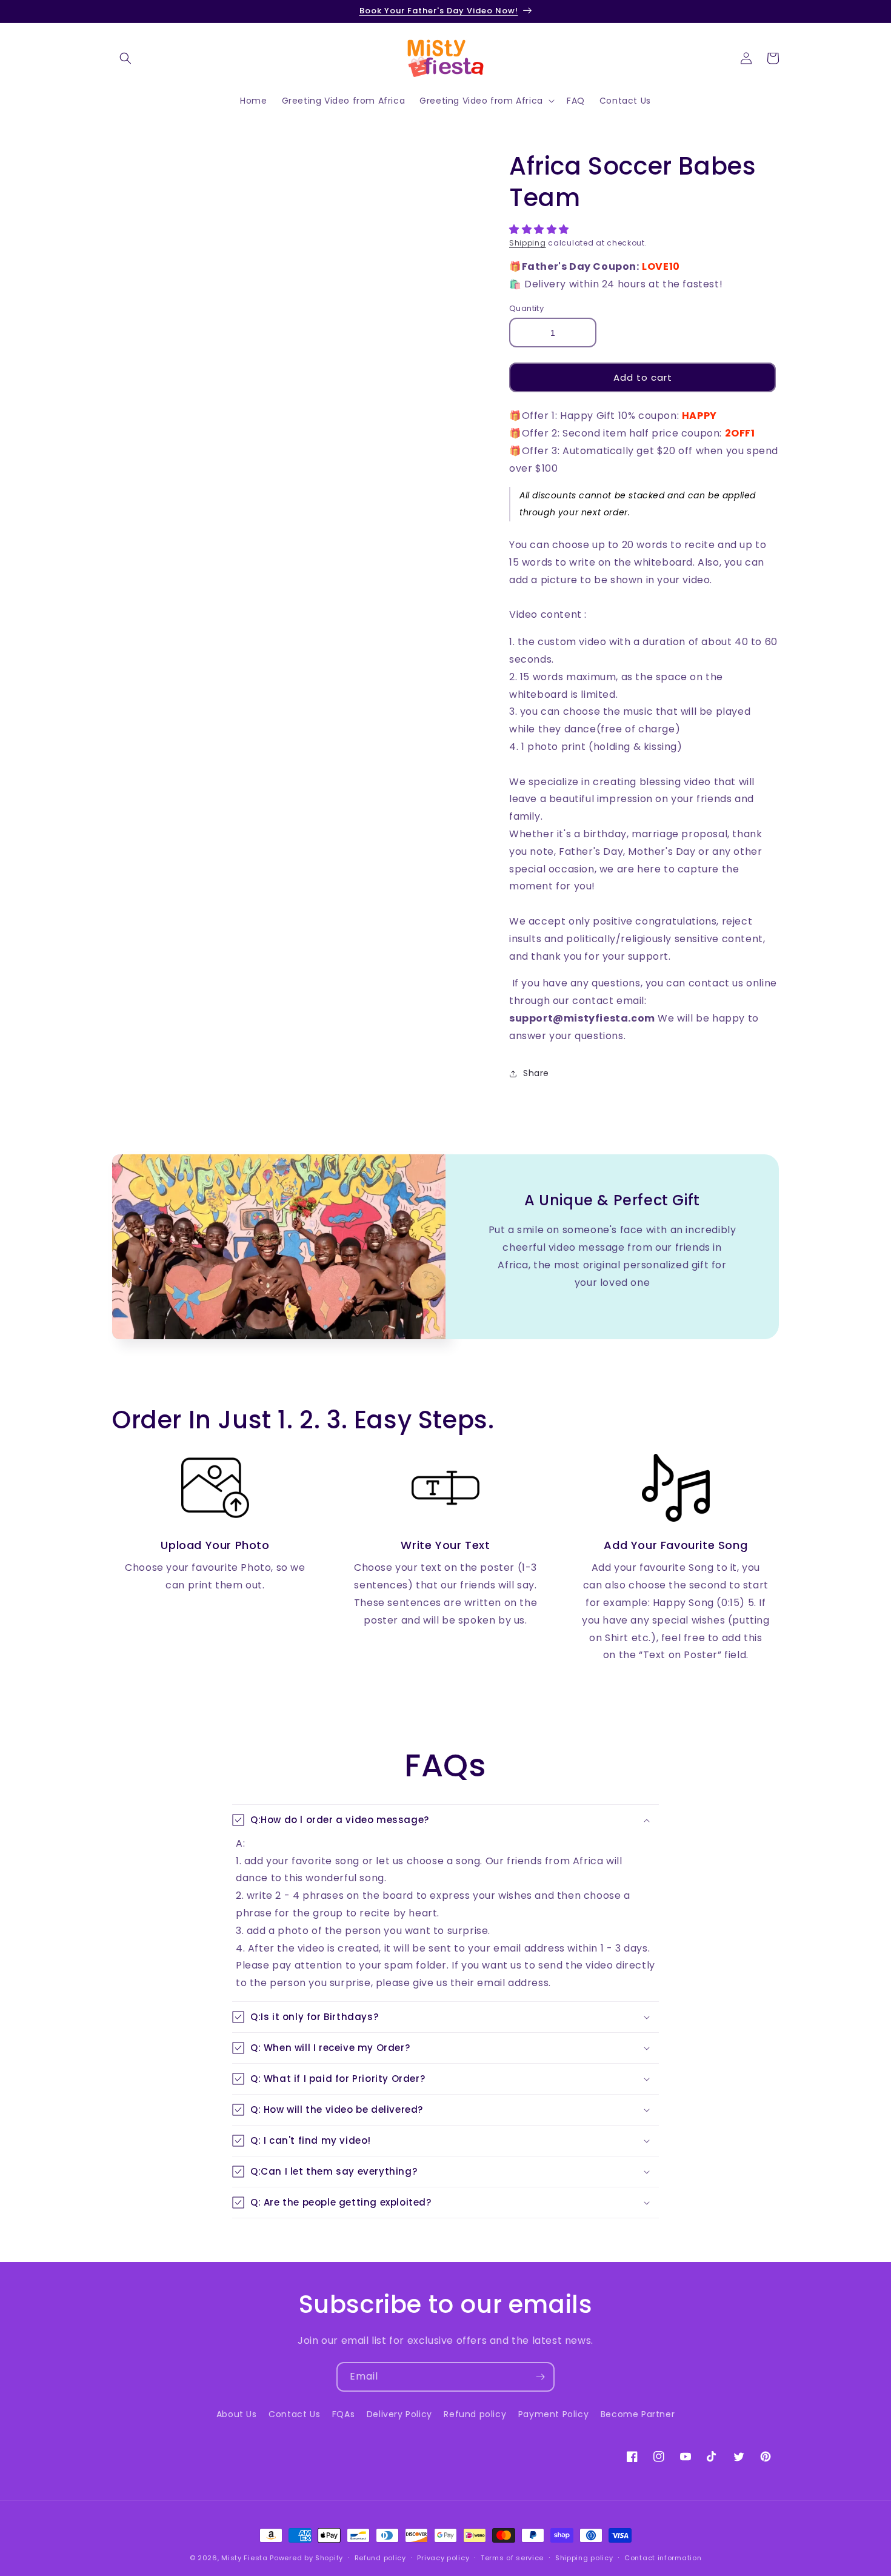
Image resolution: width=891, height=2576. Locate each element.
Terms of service (512, 2558)
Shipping (528, 243)
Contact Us (294, 2414)
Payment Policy (553, 2414)
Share (536, 1073)
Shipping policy (584, 2558)
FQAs (343, 2414)
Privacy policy (443, 2558)
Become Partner (638, 2414)
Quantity (526, 308)
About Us (237, 2414)
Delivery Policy (399, 2414)
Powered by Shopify (306, 2558)
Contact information (663, 2558)
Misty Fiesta (244, 2558)
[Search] (125, 58)
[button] (541, 229)
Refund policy (475, 2414)
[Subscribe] (540, 2377)
